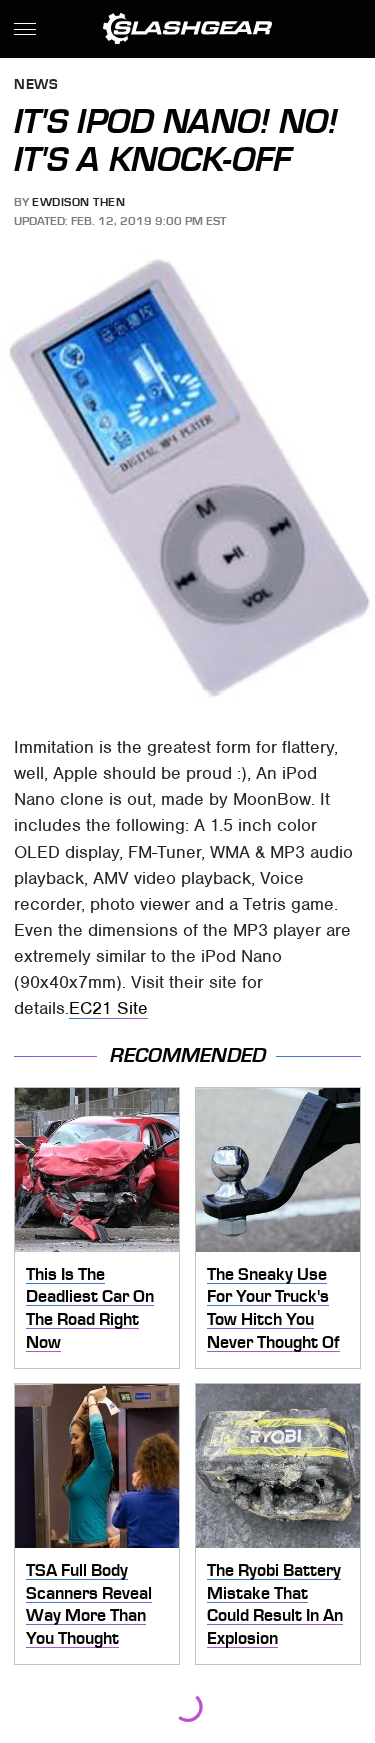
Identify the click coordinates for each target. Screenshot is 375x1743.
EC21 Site (108, 1008)
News (36, 85)
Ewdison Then (78, 202)
